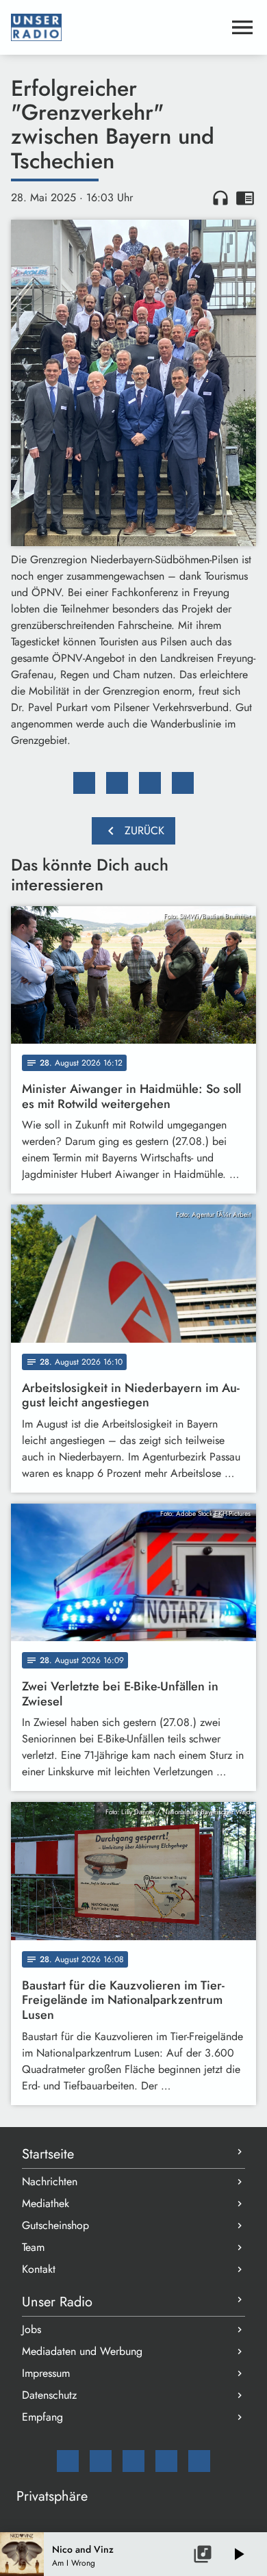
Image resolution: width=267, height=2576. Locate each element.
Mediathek (46, 2203)
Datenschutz (49, 2395)
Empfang (42, 2417)
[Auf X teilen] (117, 783)
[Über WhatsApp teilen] (150, 783)
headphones (220, 198)
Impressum (46, 2373)
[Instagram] (133, 2461)
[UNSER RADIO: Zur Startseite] (117, 27)
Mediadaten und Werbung (82, 2351)
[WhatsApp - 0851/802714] (199, 2461)
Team (33, 2247)
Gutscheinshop (55, 2225)
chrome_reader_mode (245, 198)
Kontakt (39, 2269)
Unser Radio (57, 2302)
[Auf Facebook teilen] (84, 783)
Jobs (31, 2329)
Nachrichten (50, 2181)
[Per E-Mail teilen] (183, 783)
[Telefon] (166, 2461)
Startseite (48, 2154)
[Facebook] (101, 2461)
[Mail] (68, 2461)
